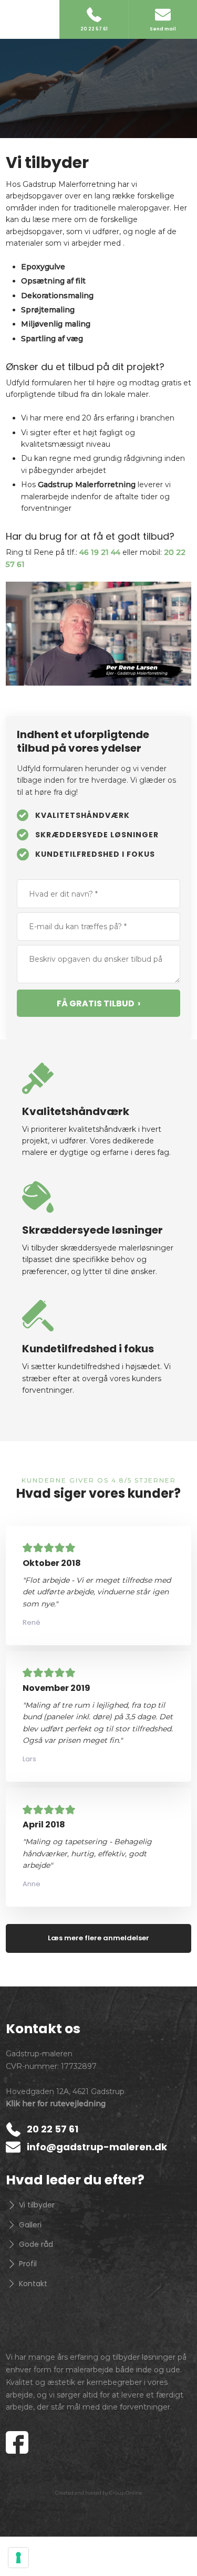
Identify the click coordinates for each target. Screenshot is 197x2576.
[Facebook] (19, 2442)
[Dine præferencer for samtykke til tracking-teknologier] (18, 2558)
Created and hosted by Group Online (99, 2493)
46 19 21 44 (100, 552)
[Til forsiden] (98, 89)
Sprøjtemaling (48, 310)
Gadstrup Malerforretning (87, 485)
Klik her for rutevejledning (56, 2104)
